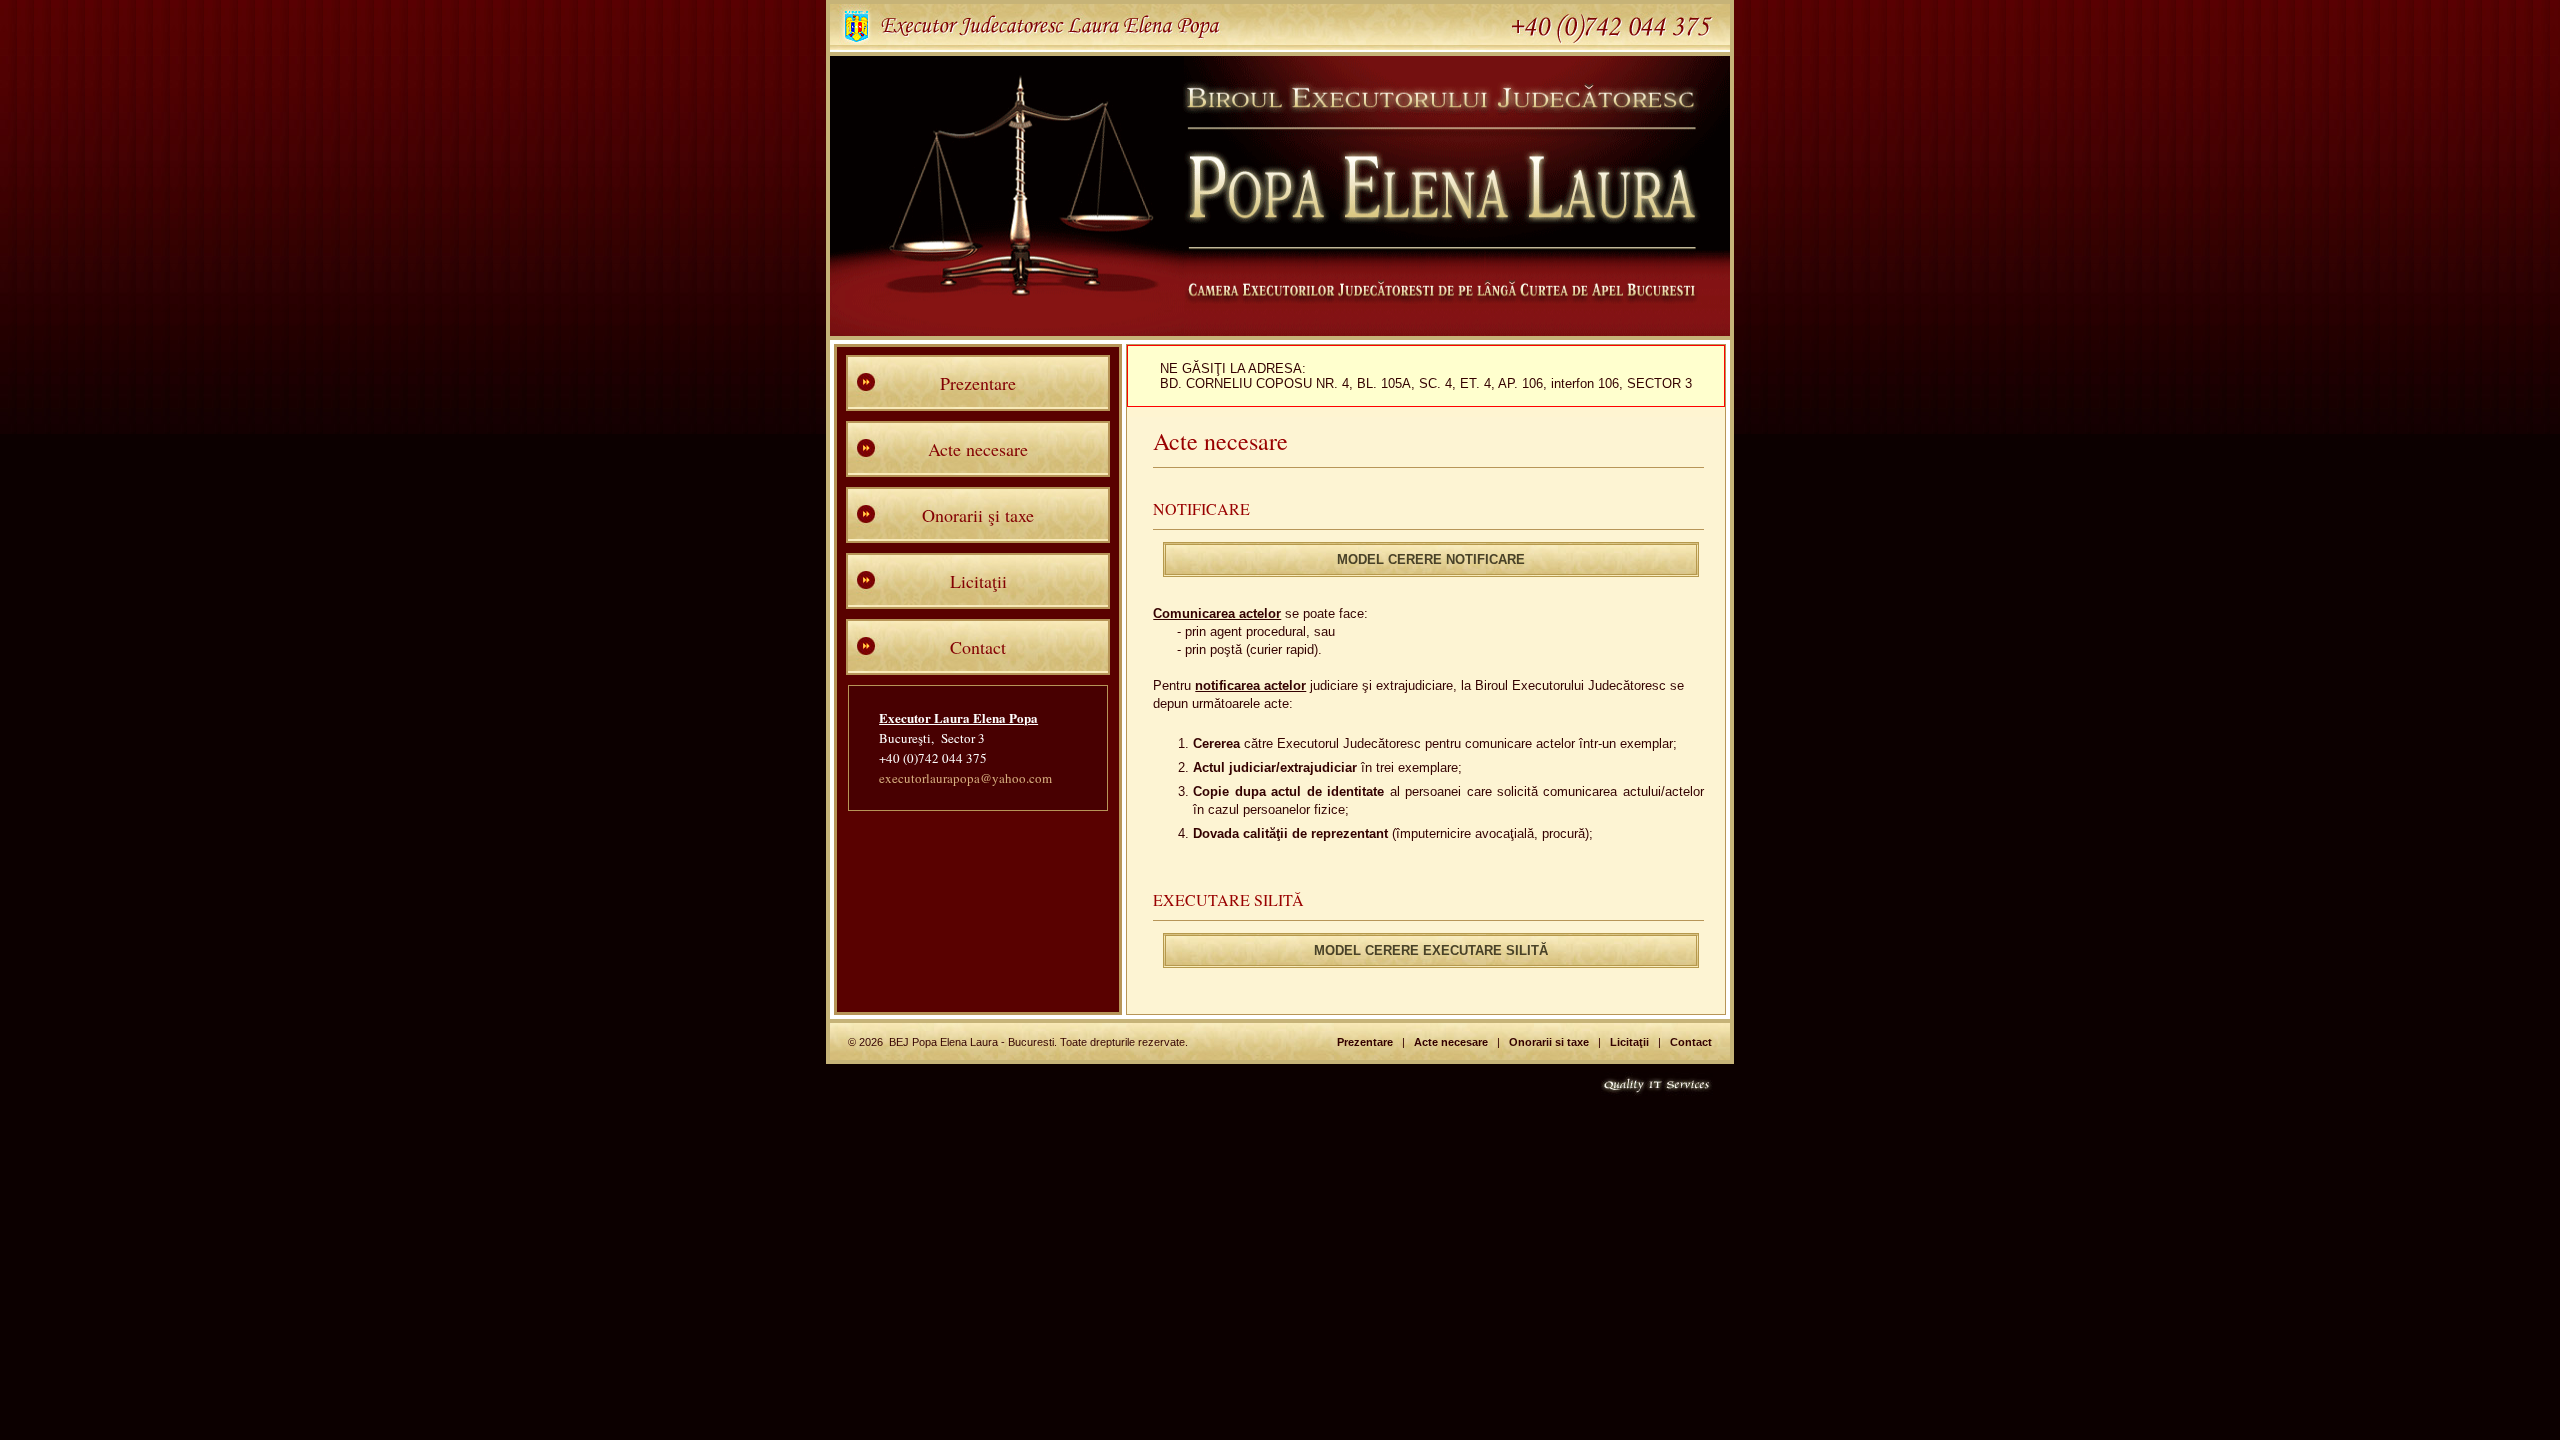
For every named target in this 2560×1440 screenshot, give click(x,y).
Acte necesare (978, 449)
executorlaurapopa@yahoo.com (965, 778)
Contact (978, 647)
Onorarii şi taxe (978, 515)
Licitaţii (978, 581)
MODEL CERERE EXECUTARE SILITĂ (1431, 950)
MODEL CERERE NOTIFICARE (1431, 559)
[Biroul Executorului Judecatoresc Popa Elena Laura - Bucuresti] (1280, 330)
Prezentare (978, 383)
